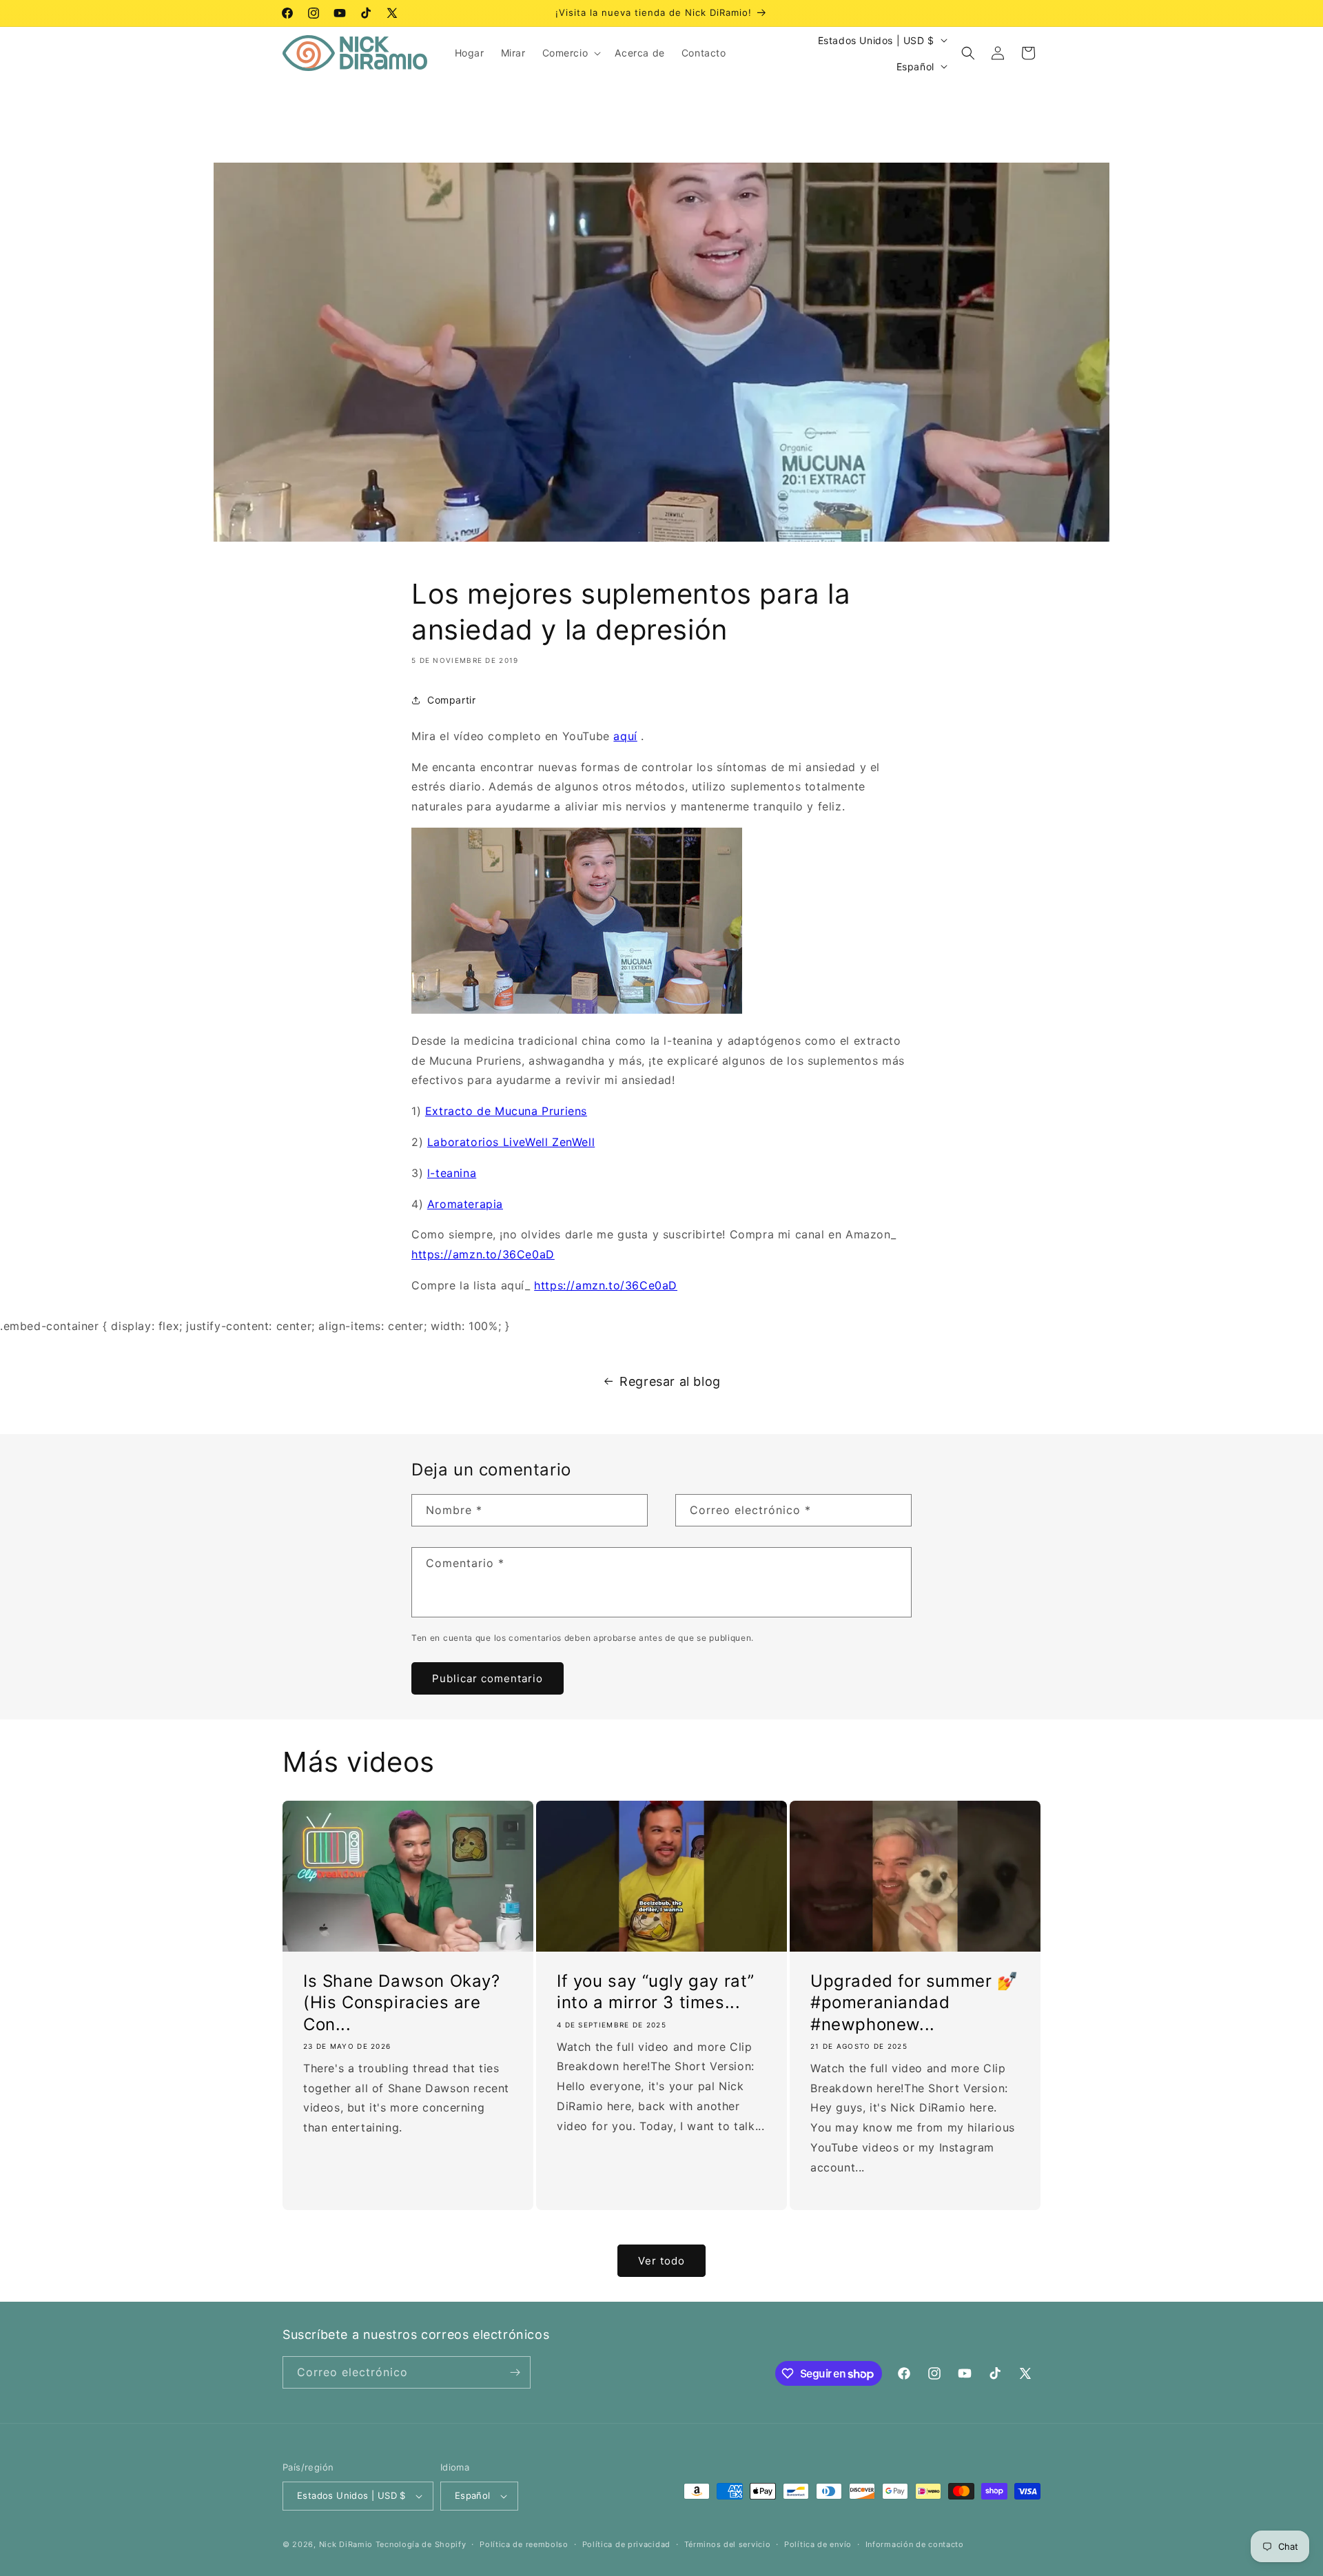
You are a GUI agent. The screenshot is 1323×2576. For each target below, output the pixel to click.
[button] (571, 53)
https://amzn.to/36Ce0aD (483, 1254)
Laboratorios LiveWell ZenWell (511, 1142)
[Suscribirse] (515, 2372)
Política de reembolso (524, 2544)
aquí (625, 736)
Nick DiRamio (346, 2544)
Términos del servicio (728, 2544)
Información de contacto (915, 2544)
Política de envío (818, 2544)
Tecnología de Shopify (421, 2544)
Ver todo (661, 2261)
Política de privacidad (626, 2544)
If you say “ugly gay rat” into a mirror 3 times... (656, 1992)
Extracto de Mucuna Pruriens (506, 1111)
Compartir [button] (451, 700)
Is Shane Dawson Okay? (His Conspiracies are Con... (402, 2003)
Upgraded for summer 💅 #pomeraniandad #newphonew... (914, 2003)
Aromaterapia (465, 1204)
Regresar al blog (670, 1381)
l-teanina (452, 1173)
